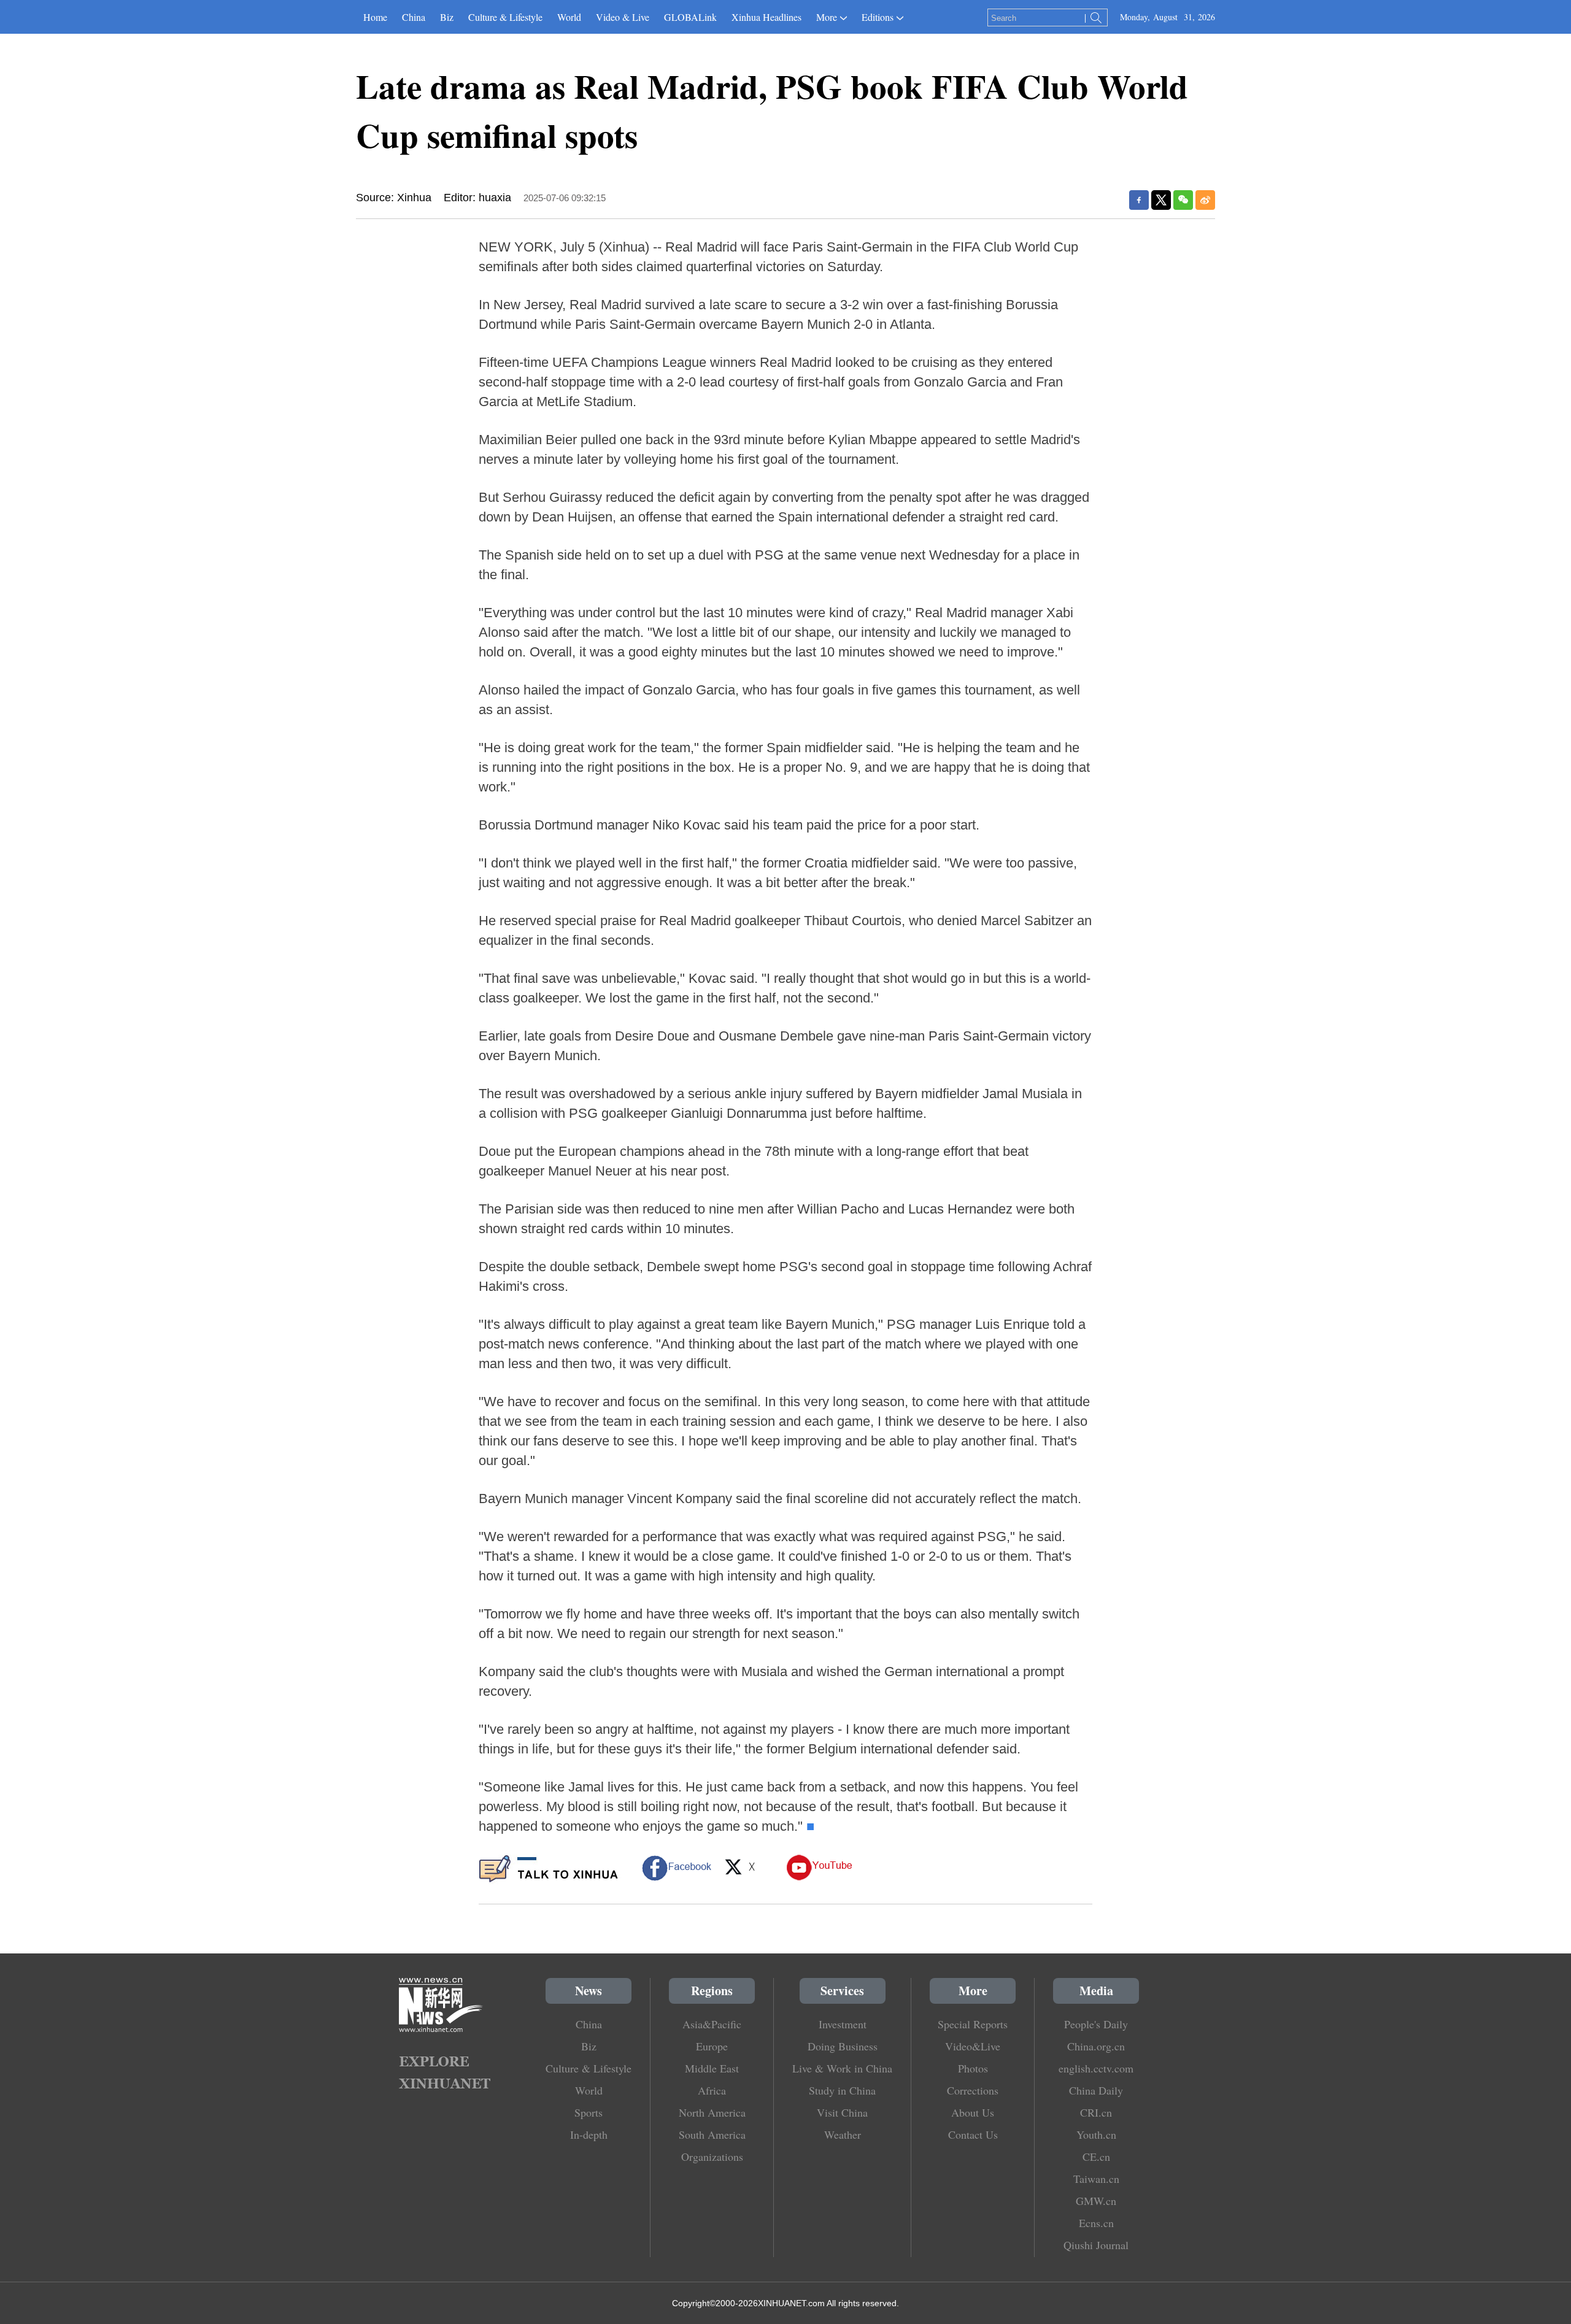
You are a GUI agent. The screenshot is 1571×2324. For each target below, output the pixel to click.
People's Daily (1096, 2024)
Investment (843, 2024)
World (569, 17)
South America (712, 2134)
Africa (712, 2090)
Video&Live (973, 2046)
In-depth (589, 2134)
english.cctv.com (1096, 2068)
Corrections (973, 2090)
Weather (843, 2134)
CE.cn (1096, 2157)
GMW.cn (1096, 2201)
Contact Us (973, 2134)
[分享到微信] (1183, 200)
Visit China (842, 2112)
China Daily (1096, 2090)
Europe (712, 2046)
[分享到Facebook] (1139, 200)
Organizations (712, 2157)
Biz (447, 17)
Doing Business (843, 2046)
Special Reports (973, 2024)
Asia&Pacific (712, 2024)
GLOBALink (690, 17)
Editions (878, 17)
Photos (973, 2068)
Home (375, 17)
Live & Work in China (842, 2068)
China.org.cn (1096, 2046)
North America (712, 2112)
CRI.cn (1096, 2112)
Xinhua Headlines (766, 17)
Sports (589, 2112)
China (414, 17)
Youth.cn (1096, 2134)
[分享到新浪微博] (1205, 200)
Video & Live (623, 17)
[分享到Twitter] (1161, 200)
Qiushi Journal (1096, 2245)
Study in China (842, 2090)
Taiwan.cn (1096, 2179)
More (827, 17)
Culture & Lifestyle (505, 17)
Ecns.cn (1096, 2223)
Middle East (712, 2068)
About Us (973, 2112)
